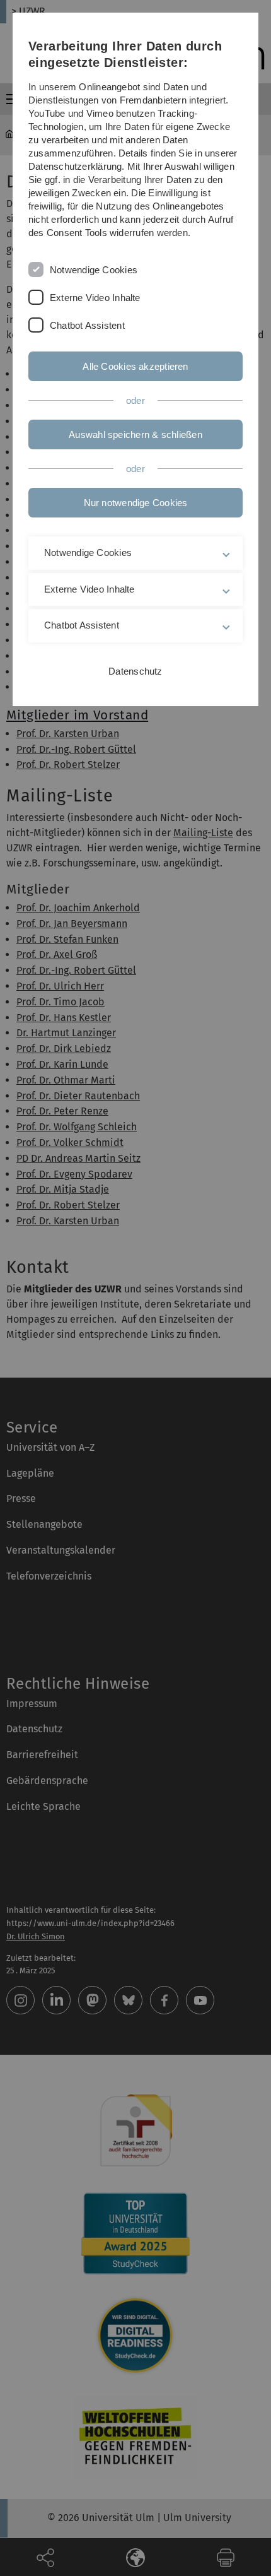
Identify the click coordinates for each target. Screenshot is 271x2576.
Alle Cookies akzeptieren (135, 366)
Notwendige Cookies (94, 270)
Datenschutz (135, 671)
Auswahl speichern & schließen (135, 434)
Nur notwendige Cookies (136, 503)
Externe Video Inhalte (95, 298)
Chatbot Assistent (87, 325)
